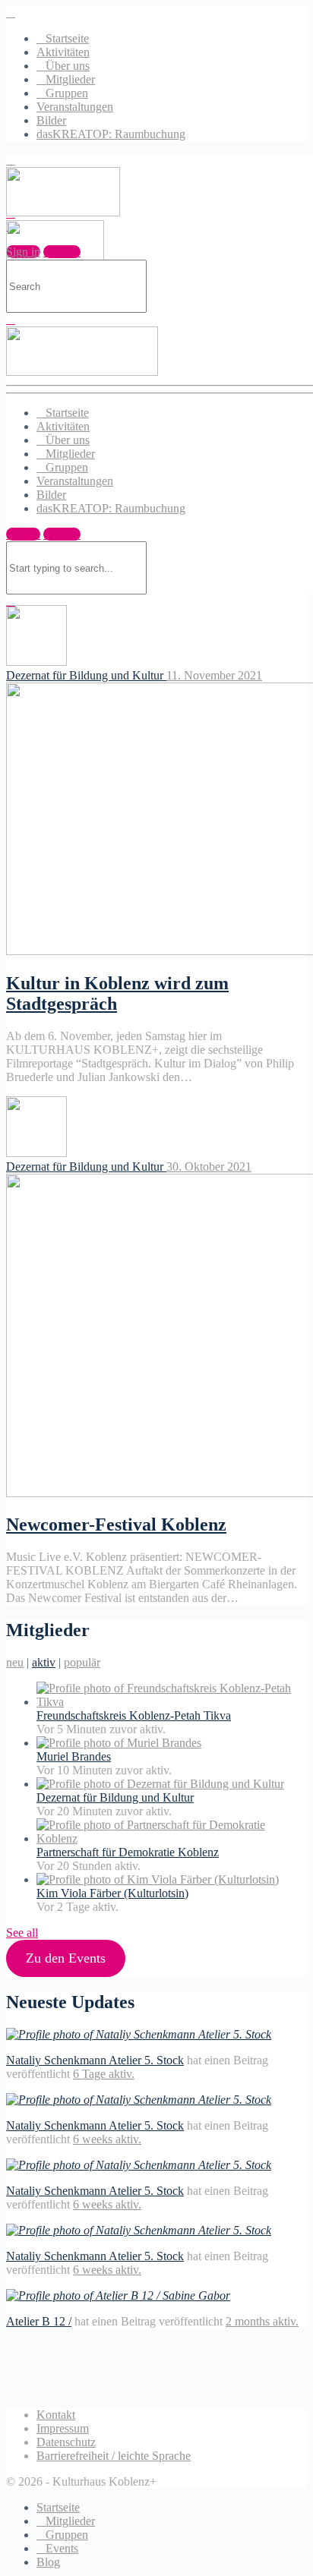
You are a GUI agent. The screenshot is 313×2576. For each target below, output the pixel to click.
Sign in (23, 534)
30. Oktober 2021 (209, 1167)
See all (22, 1933)
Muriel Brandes (74, 1756)
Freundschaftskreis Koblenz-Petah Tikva (134, 1715)
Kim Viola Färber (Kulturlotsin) (112, 1893)
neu (15, 1662)
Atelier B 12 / (39, 2321)
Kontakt (56, 2415)
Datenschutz (66, 2442)
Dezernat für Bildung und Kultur (86, 675)
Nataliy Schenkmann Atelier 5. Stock (95, 2060)
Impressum (63, 2428)
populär (82, 1662)
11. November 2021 (214, 675)
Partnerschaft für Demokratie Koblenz (128, 1852)
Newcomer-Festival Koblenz (116, 1524)
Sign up (62, 534)
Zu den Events (66, 1958)
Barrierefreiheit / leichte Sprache (114, 2456)
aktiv (44, 1662)
